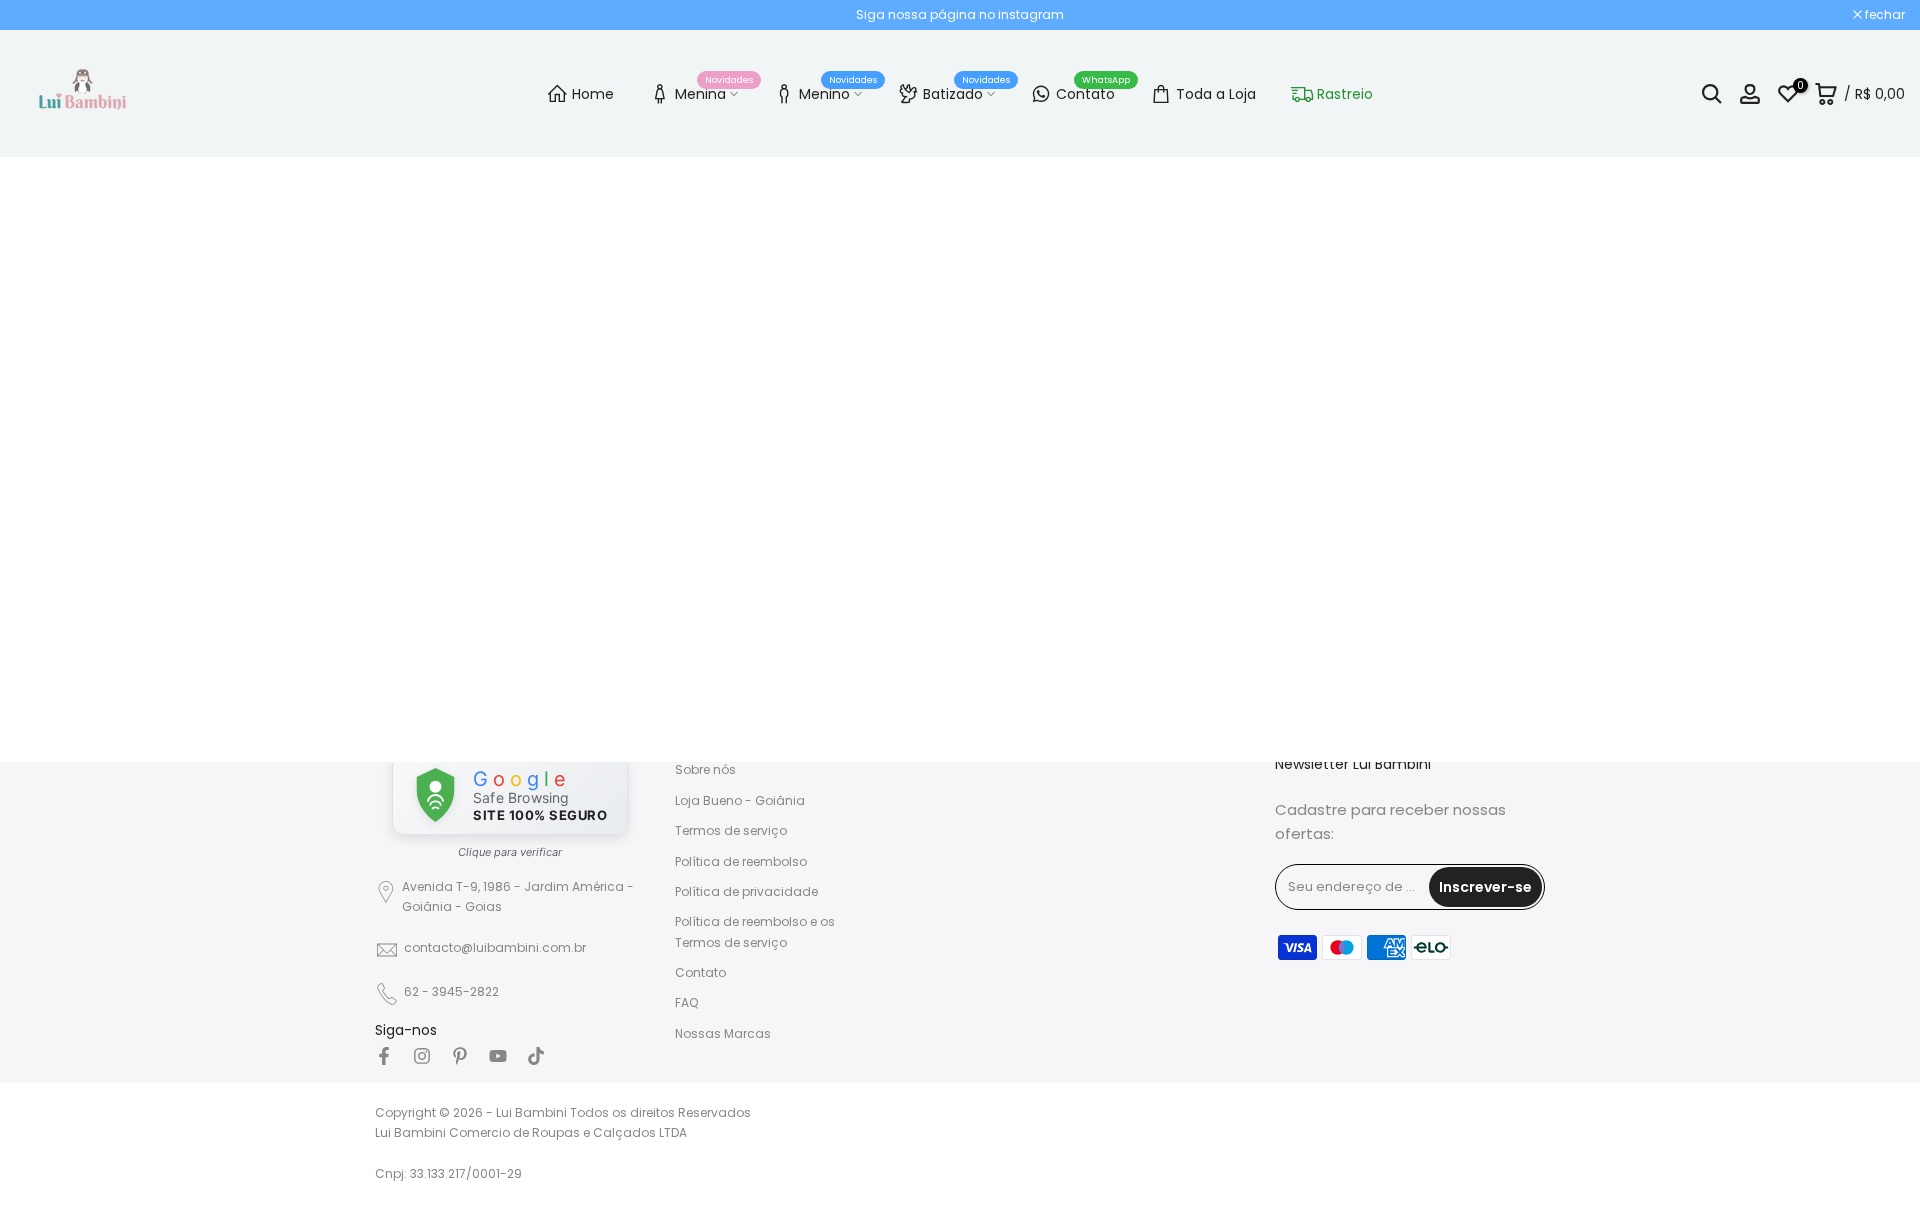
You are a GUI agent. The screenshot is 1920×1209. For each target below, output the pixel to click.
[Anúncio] (960, 15)
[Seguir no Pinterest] (460, 1056)
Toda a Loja (1216, 94)
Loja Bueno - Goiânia (740, 800)
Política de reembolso (741, 861)
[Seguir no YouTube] (498, 1056)
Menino (838, 91)
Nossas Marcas (723, 1033)
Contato (1093, 91)
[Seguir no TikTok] (536, 1056)
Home (593, 94)
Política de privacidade (746, 891)
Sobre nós (705, 769)
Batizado (966, 91)
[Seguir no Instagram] (422, 1056)
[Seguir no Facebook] (384, 1056)
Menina (714, 91)
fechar (45, 15)
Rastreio (1345, 94)
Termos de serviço (731, 830)
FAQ (686, 1002)
